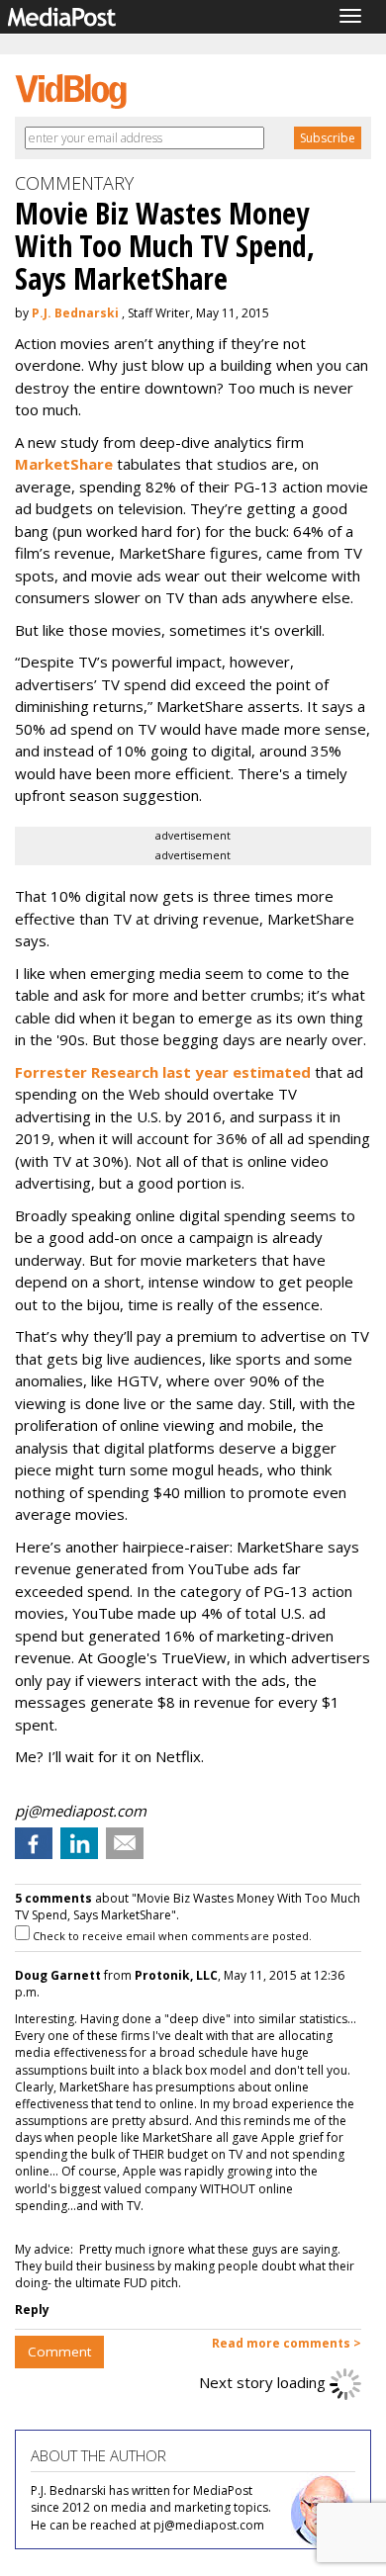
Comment (59, 2352)
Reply (32, 2310)
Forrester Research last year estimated (165, 1072)
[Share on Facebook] (34, 1843)
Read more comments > (287, 2343)
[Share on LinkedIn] (79, 1843)
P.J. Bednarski (75, 313)
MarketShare (64, 464)
